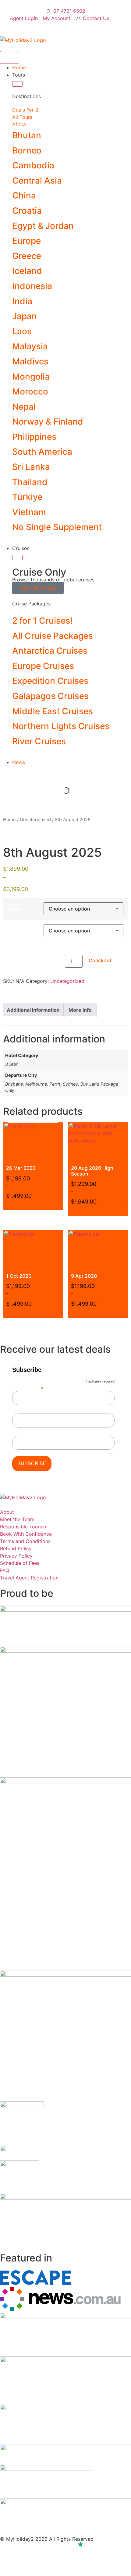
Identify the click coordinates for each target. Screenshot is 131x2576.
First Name (23, 1410)
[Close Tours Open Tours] (17, 84)
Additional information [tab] (33, 1010)
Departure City (19, 929)
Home (9, 820)
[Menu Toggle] (10, 57)
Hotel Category (18, 907)
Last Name (23, 1433)
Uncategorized (35, 820)
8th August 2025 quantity (33, 963)
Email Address (28, 1388)
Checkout (100, 960)
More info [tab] (80, 1010)
